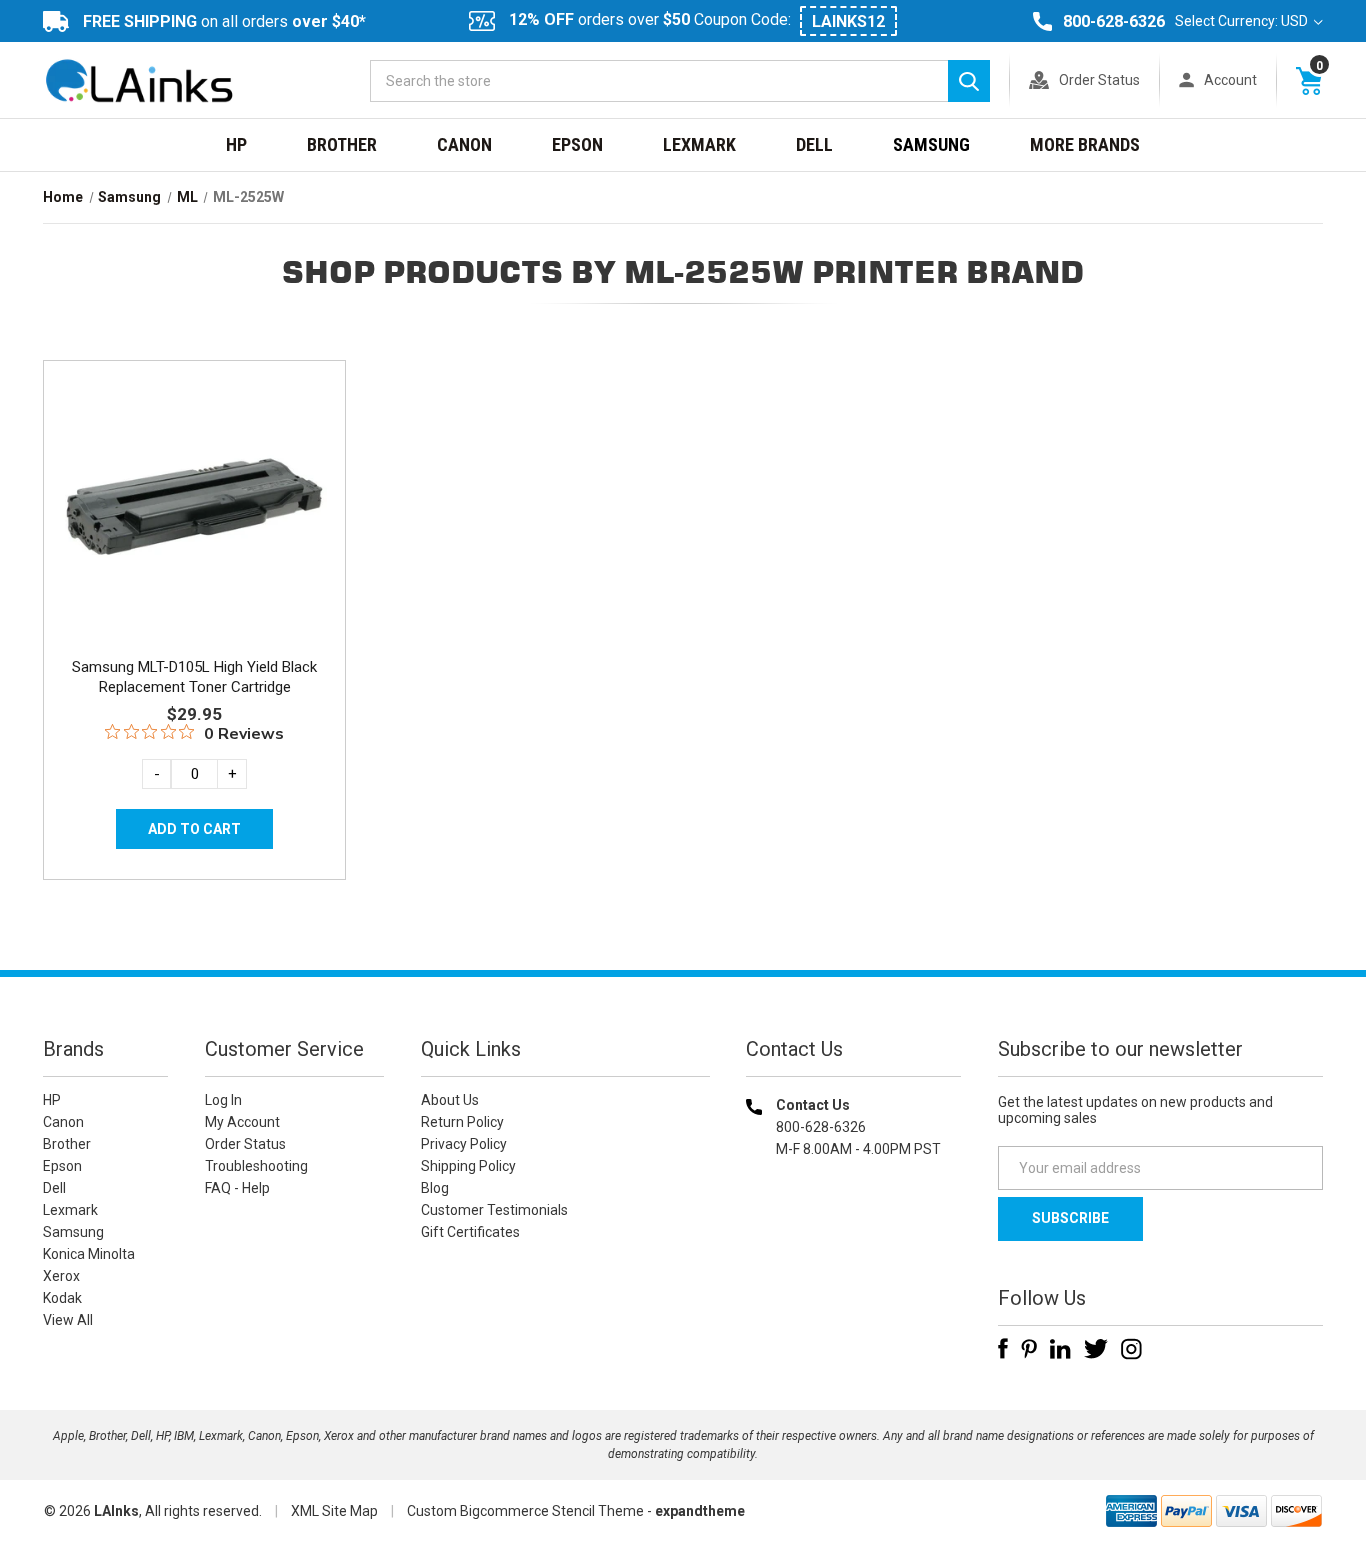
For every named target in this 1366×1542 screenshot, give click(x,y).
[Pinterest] (1029, 1349)
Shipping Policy (468, 1166)
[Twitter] (1096, 1349)
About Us (450, 1100)
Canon (464, 144)
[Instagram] (1131, 1349)
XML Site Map (334, 1511)
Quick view (192, 483)
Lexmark (699, 144)
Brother (342, 144)
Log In (223, 1100)
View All (68, 1320)
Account (1230, 80)
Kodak (62, 1298)
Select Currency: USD (1243, 21)
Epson (577, 144)
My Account (242, 1122)
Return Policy (462, 1122)
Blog (435, 1188)
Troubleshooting (256, 1166)
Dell (814, 144)
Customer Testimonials (494, 1210)
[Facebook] (1003, 1349)
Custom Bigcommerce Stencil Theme (525, 1511)
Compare (188, 528)
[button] (854, 1277)
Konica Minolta (89, 1254)
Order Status (1099, 80)
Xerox (61, 1276)
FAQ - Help (237, 1188)
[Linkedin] (1060, 1349)
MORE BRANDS (1085, 144)
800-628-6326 (1114, 21)
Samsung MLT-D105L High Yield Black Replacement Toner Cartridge (194, 677)
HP (236, 144)
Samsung (931, 144)
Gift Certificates (470, 1232)
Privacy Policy (464, 1144)
